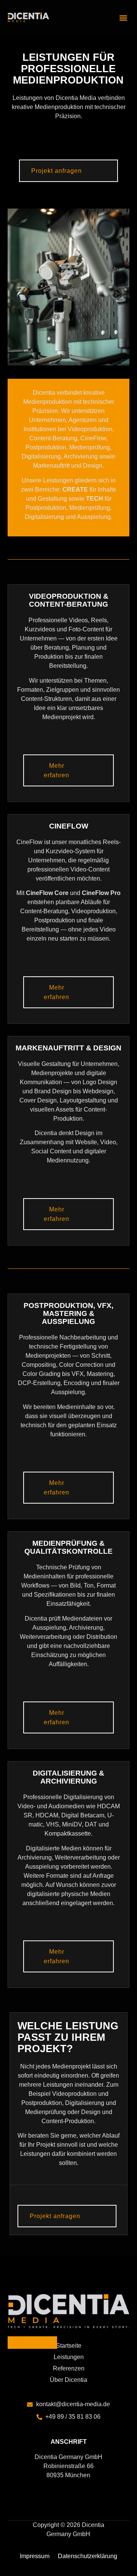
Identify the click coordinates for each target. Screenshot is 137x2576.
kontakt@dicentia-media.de (73, 2404)
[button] (123, 18)
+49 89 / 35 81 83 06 (73, 2417)
